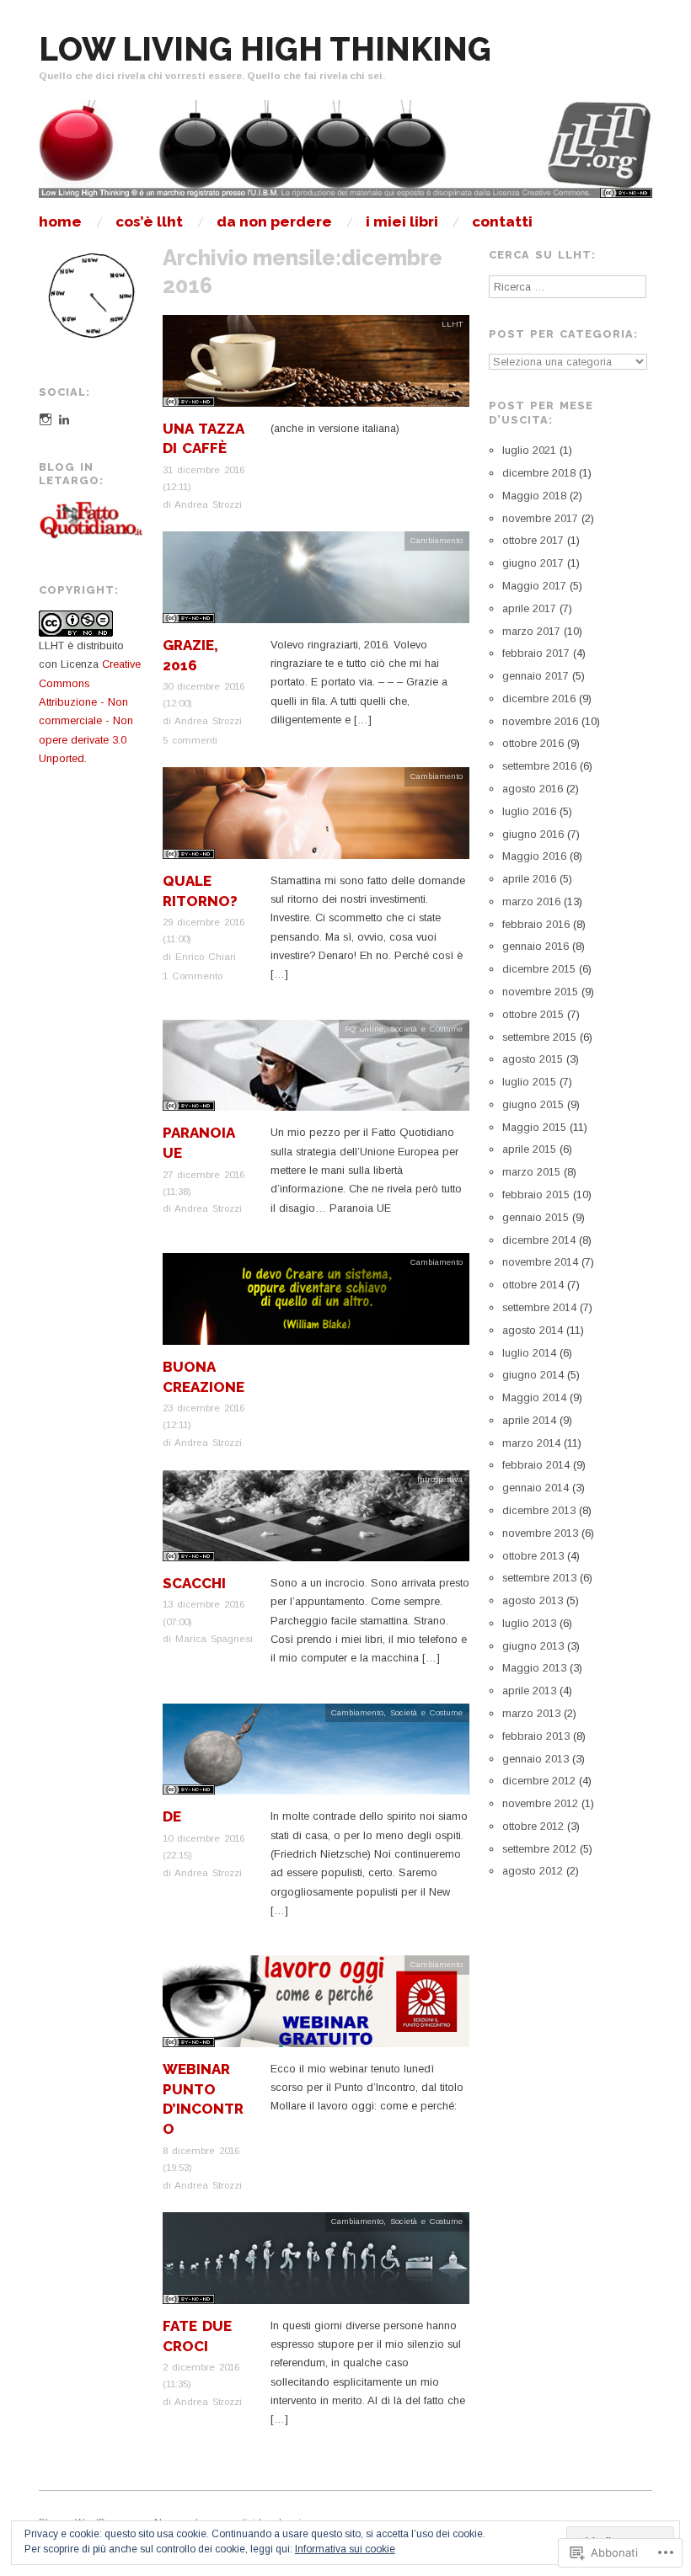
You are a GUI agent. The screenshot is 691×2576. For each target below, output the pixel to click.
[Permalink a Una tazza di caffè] (316, 366)
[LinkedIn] (64, 419)
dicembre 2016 (539, 699)
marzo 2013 (531, 1713)
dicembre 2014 (539, 1240)
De (172, 1816)
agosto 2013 (533, 1600)
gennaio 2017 (536, 676)
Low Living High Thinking (265, 49)
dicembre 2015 (539, 969)
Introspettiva (440, 1479)
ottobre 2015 (533, 1014)
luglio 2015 (529, 1082)
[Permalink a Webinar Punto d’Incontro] (316, 2007)
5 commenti (190, 740)
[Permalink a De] (316, 1755)
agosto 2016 (533, 789)
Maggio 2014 (534, 1397)
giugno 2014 (533, 1375)
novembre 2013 (540, 1533)
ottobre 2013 (533, 1556)
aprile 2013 (529, 1691)
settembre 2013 (539, 1578)
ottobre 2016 (533, 743)
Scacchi (194, 1583)
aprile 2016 (529, 879)
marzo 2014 (531, 1443)
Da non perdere (274, 222)
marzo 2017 (531, 631)
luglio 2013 (529, 1623)
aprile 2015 (529, 1149)
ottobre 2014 (533, 1285)
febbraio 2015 (536, 1195)
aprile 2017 (529, 608)
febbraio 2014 (536, 1465)
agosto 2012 (533, 1871)
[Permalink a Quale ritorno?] (316, 818)
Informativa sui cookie (345, 2549)
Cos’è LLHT (149, 222)
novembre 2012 (540, 1803)
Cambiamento (437, 540)
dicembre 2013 (539, 1510)
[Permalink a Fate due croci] (316, 2263)
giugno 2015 (533, 1104)
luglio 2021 (529, 450)
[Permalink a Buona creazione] (316, 1304)
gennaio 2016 (536, 946)
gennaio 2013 (536, 1759)
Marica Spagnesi (214, 1638)
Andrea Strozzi (208, 504)
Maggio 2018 (534, 496)
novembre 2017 (540, 518)
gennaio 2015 (536, 1217)
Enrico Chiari (206, 956)
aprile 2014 (529, 1420)
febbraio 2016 (536, 924)
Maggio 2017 (534, 586)
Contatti (502, 222)
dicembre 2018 (539, 473)
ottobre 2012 (533, 1826)
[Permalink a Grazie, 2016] (316, 582)
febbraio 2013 (536, 1736)
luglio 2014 (529, 1353)
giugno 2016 (533, 834)
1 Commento (193, 976)
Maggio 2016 (534, 856)
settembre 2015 (539, 1037)
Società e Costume (426, 1029)
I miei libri (402, 222)
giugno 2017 (533, 563)
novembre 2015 (540, 992)
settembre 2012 (539, 1849)
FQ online (364, 1029)
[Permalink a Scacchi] (316, 1521)
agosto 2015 (533, 1059)
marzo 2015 (531, 1172)
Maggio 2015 (534, 1127)
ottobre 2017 (533, 540)
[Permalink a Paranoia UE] (316, 1071)
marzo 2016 (531, 901)
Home (60, 222)
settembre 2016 (539, 766)
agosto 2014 (533, 1330)
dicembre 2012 (539, 1781)
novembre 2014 (540, 1262)
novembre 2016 (540, 721)
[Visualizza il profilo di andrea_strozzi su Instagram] (46, 419)
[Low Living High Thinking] (345, 156)
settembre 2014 (539, 1307)
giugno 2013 (533, 1646)
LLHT (452, 324)
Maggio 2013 (534, 1668)
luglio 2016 (529, 811)
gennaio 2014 (536, 1488)
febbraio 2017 (536, 653)
